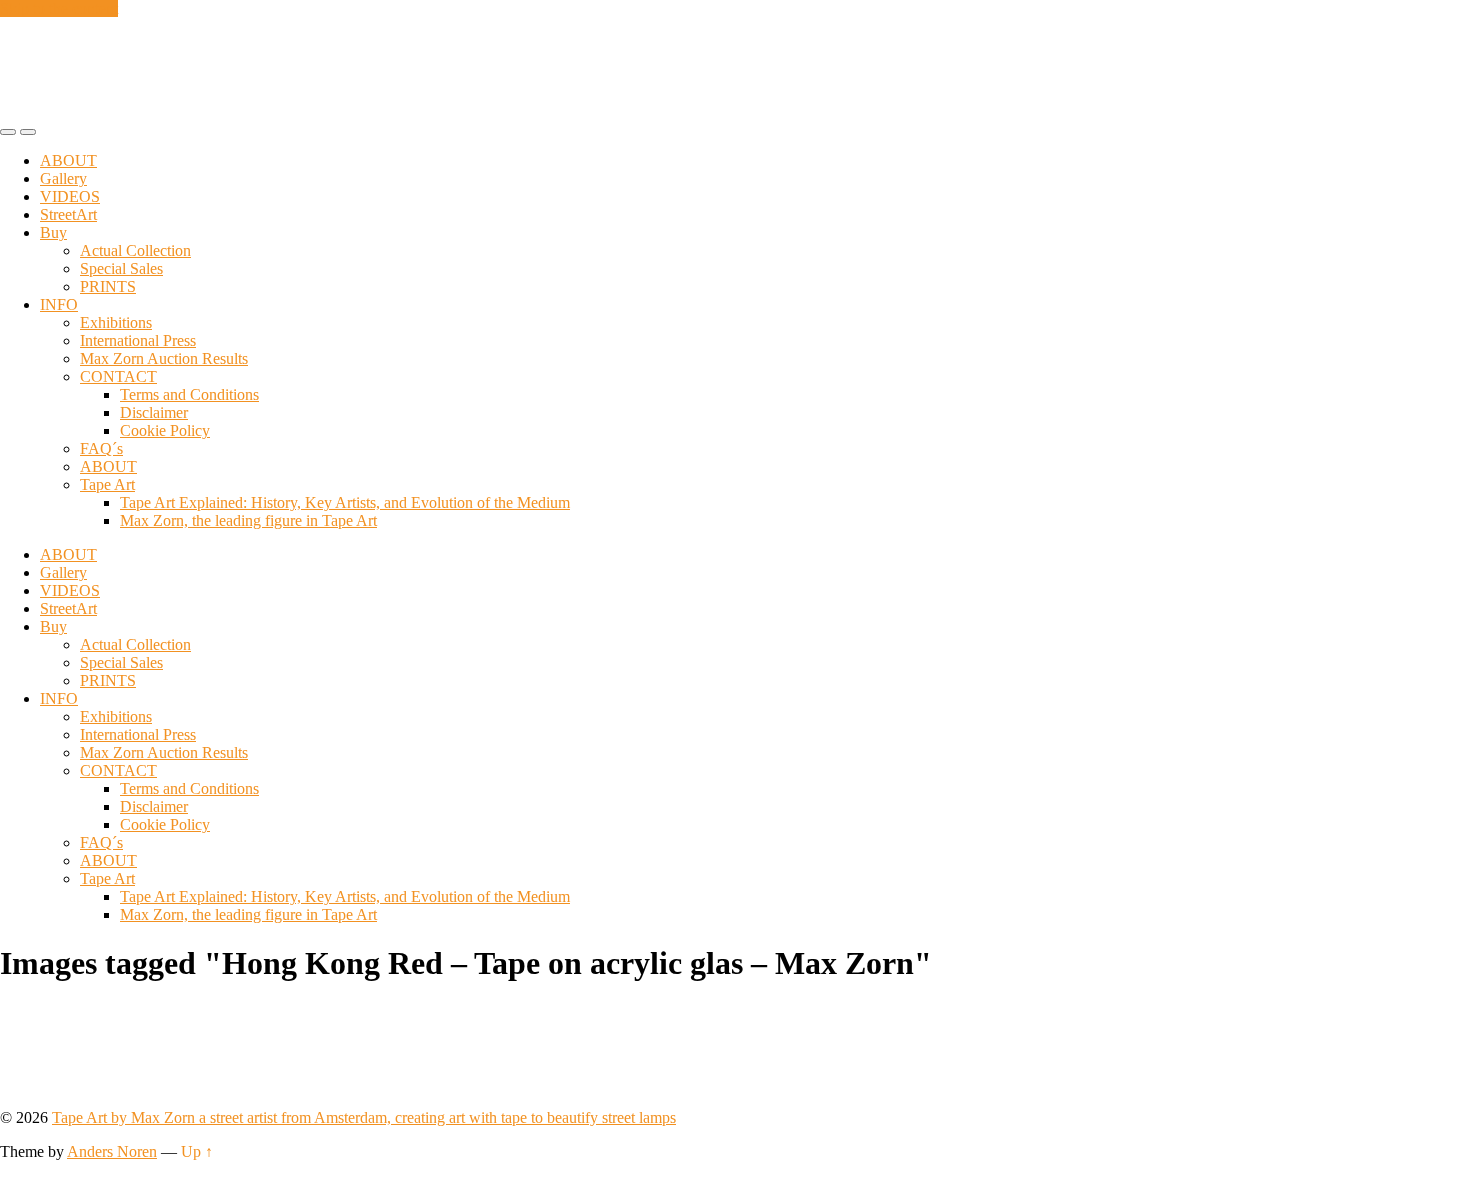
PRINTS (108, 286)
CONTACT (118, 376)
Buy (53, 232)
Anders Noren (112, 1151)
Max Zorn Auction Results (164, 358)
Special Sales (121, 268)
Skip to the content (59, 8)
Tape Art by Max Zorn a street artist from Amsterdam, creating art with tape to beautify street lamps (364, 1117)
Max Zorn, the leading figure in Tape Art (248, 520)
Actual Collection (135, 250)
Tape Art (107, 484)
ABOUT (68, 160)
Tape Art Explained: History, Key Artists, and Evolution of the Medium (345, 502)
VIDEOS (70, 196)
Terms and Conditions (189, 394)
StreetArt (68, 214)
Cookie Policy (165, 430)
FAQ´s (101, 448)
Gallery (63, 178)
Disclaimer (154, 412)
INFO (59, 304)
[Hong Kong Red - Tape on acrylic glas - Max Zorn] (62, 1083)
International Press (138, 340)
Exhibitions (116, 322)
